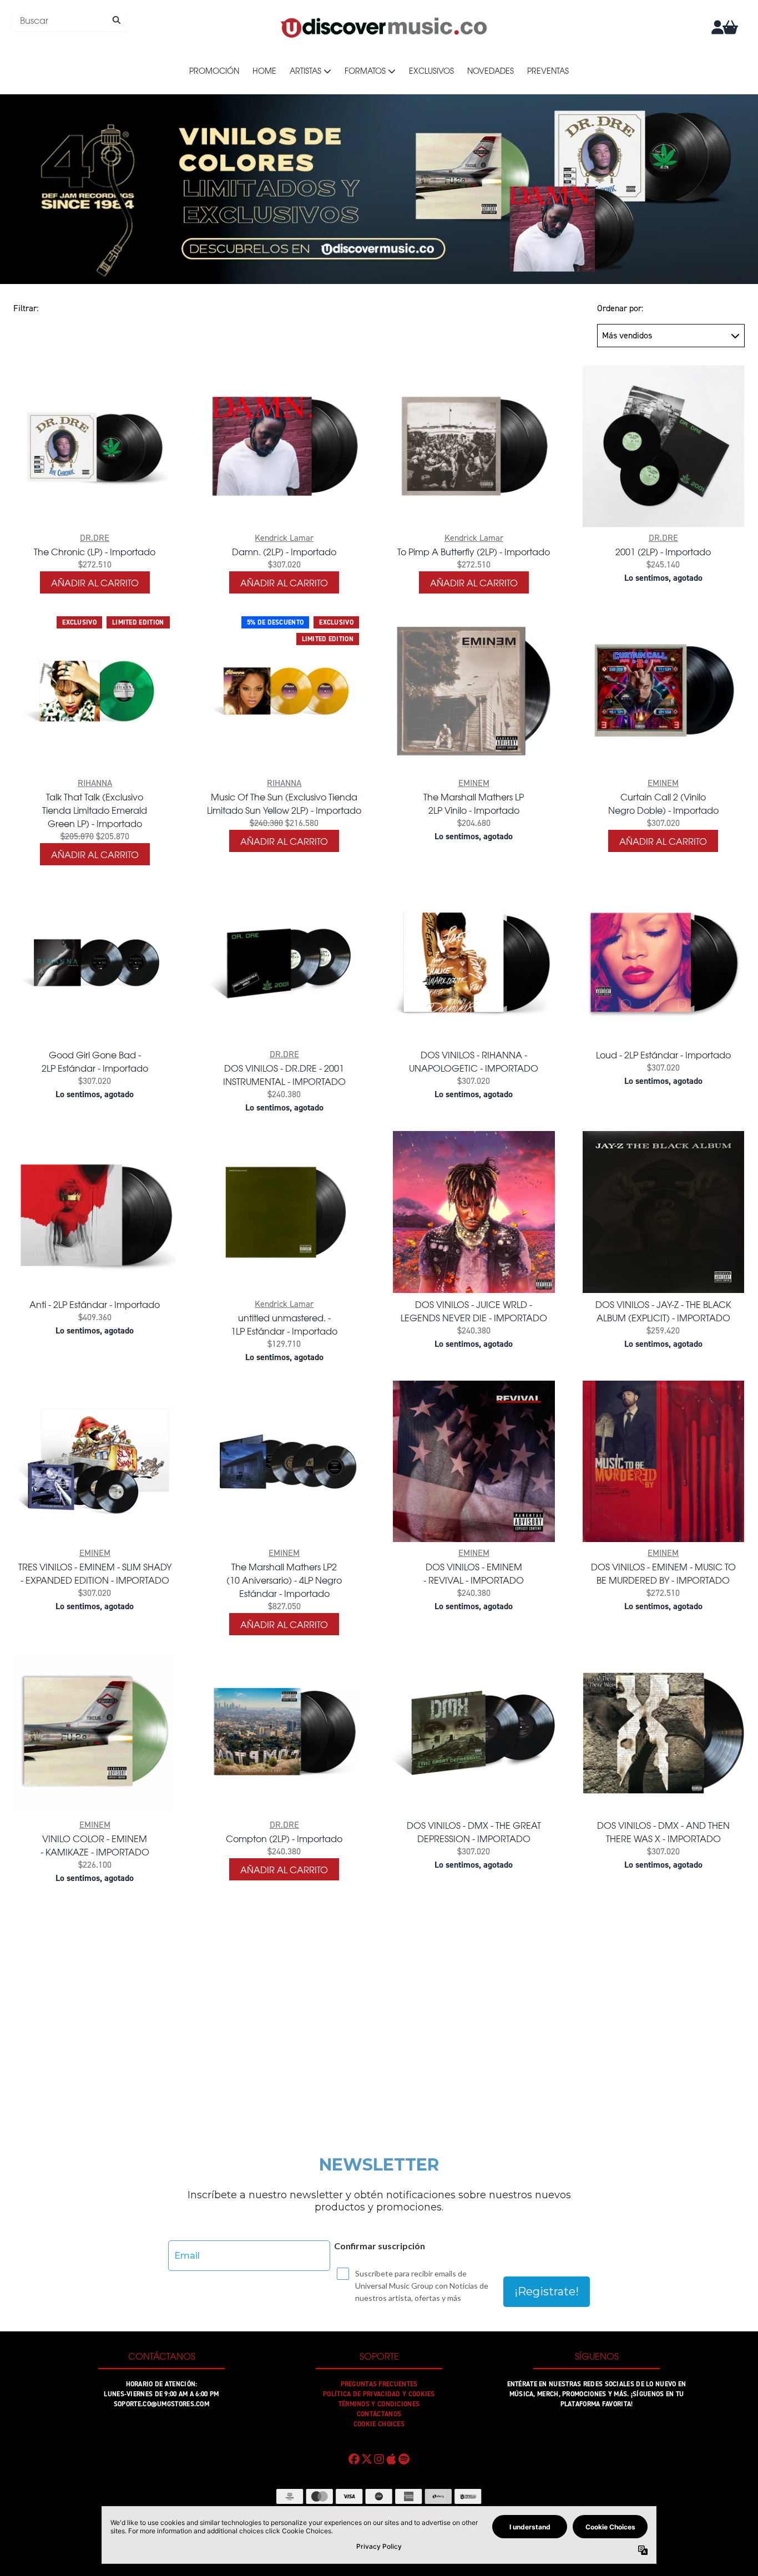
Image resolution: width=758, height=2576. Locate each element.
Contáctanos (379, 2414)
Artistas (305, 70)
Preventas (548, 70)
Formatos (365, 70)
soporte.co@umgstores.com (161, 2404)
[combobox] (70, 20)
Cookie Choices (379, 2424)
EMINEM (474, 783)
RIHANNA (95, 783)
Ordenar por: (620, 308)
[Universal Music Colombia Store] (383, 27)
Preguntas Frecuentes (379, 2384)
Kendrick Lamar (284, 538)
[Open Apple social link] (391, 2459)
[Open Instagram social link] (379, 2459)
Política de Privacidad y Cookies (379, 2394)
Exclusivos (431, 70)
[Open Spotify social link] (404, 2459)
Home (264, 70)
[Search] (116, 20)
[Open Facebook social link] (354, 2459)
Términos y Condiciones (379, 2404)
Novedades (491, 70)
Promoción (214, 70)
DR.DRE (95, 538)
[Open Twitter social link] (366, 2459)
